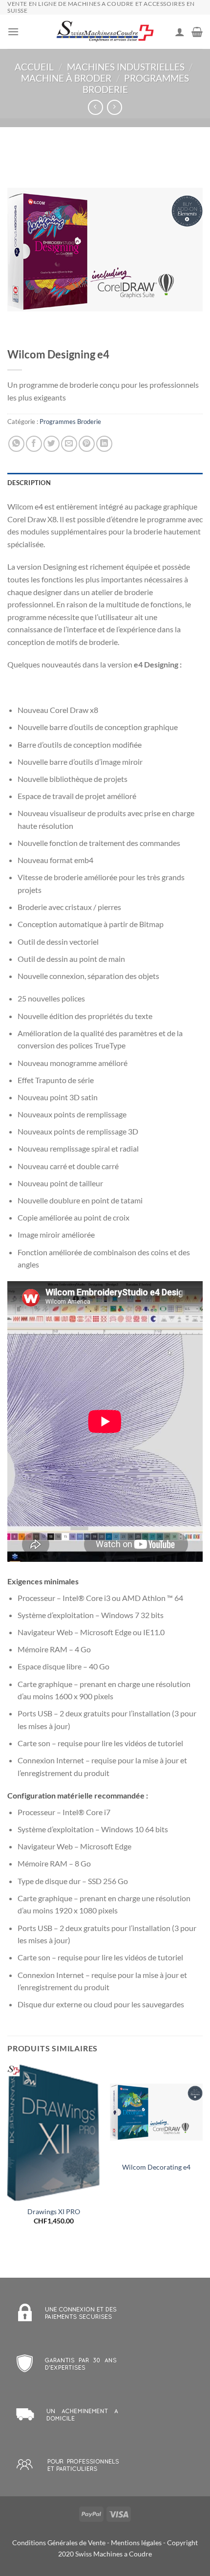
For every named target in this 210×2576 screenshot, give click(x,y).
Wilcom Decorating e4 (156, 2167)
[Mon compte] (180, 32)
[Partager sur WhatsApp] (16, 444)
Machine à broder (66, 78)
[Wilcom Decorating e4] (156, 2110)
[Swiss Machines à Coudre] (105, 32)
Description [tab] (29, 483)
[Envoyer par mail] (69, 444)
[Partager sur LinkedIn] (104, 444)
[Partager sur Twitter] (52, 444)
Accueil (34, 67)
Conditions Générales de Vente (59, 2543)
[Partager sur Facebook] (34, 444)
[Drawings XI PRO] (54, 2133)
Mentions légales (136, 2543)
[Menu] (13, 32)
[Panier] (197, 32)
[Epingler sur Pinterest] (87, 444)
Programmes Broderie (70, 422)
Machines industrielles (126, 67)
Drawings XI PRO (54, 2212)
